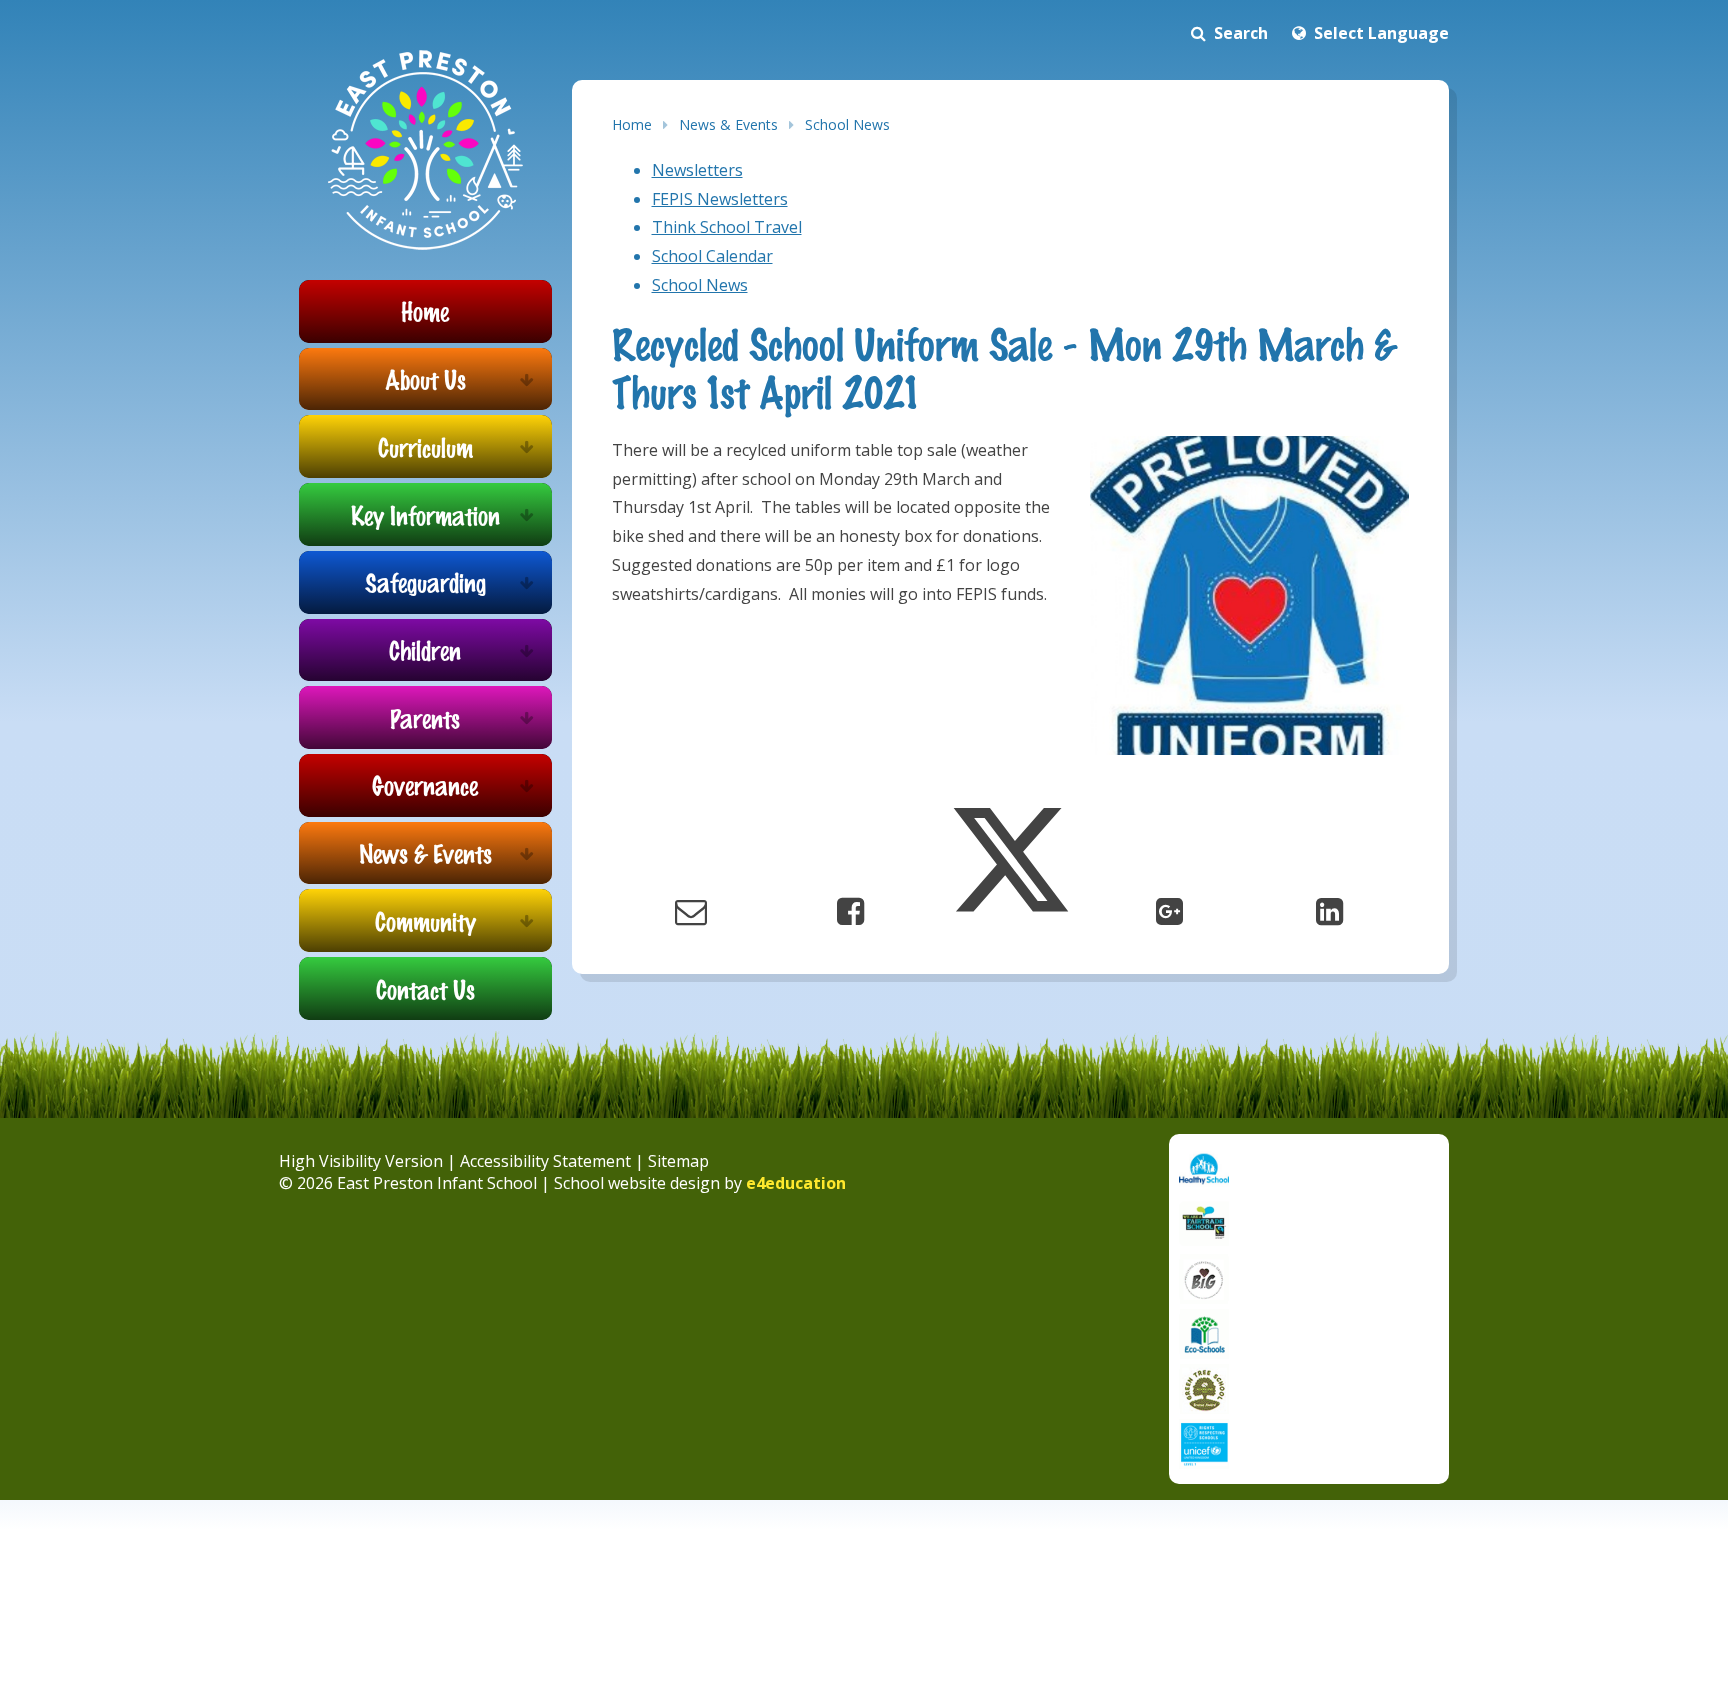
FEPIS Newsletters (720, 199)
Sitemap (678, 1161)
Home (632, 124)
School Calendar (712, 256)
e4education (796, 1183)
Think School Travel (727, 227)
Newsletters (697, 170)
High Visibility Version (361, 1161)
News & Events (728, 124)
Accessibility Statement (545, 1161)
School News (847, 124)
